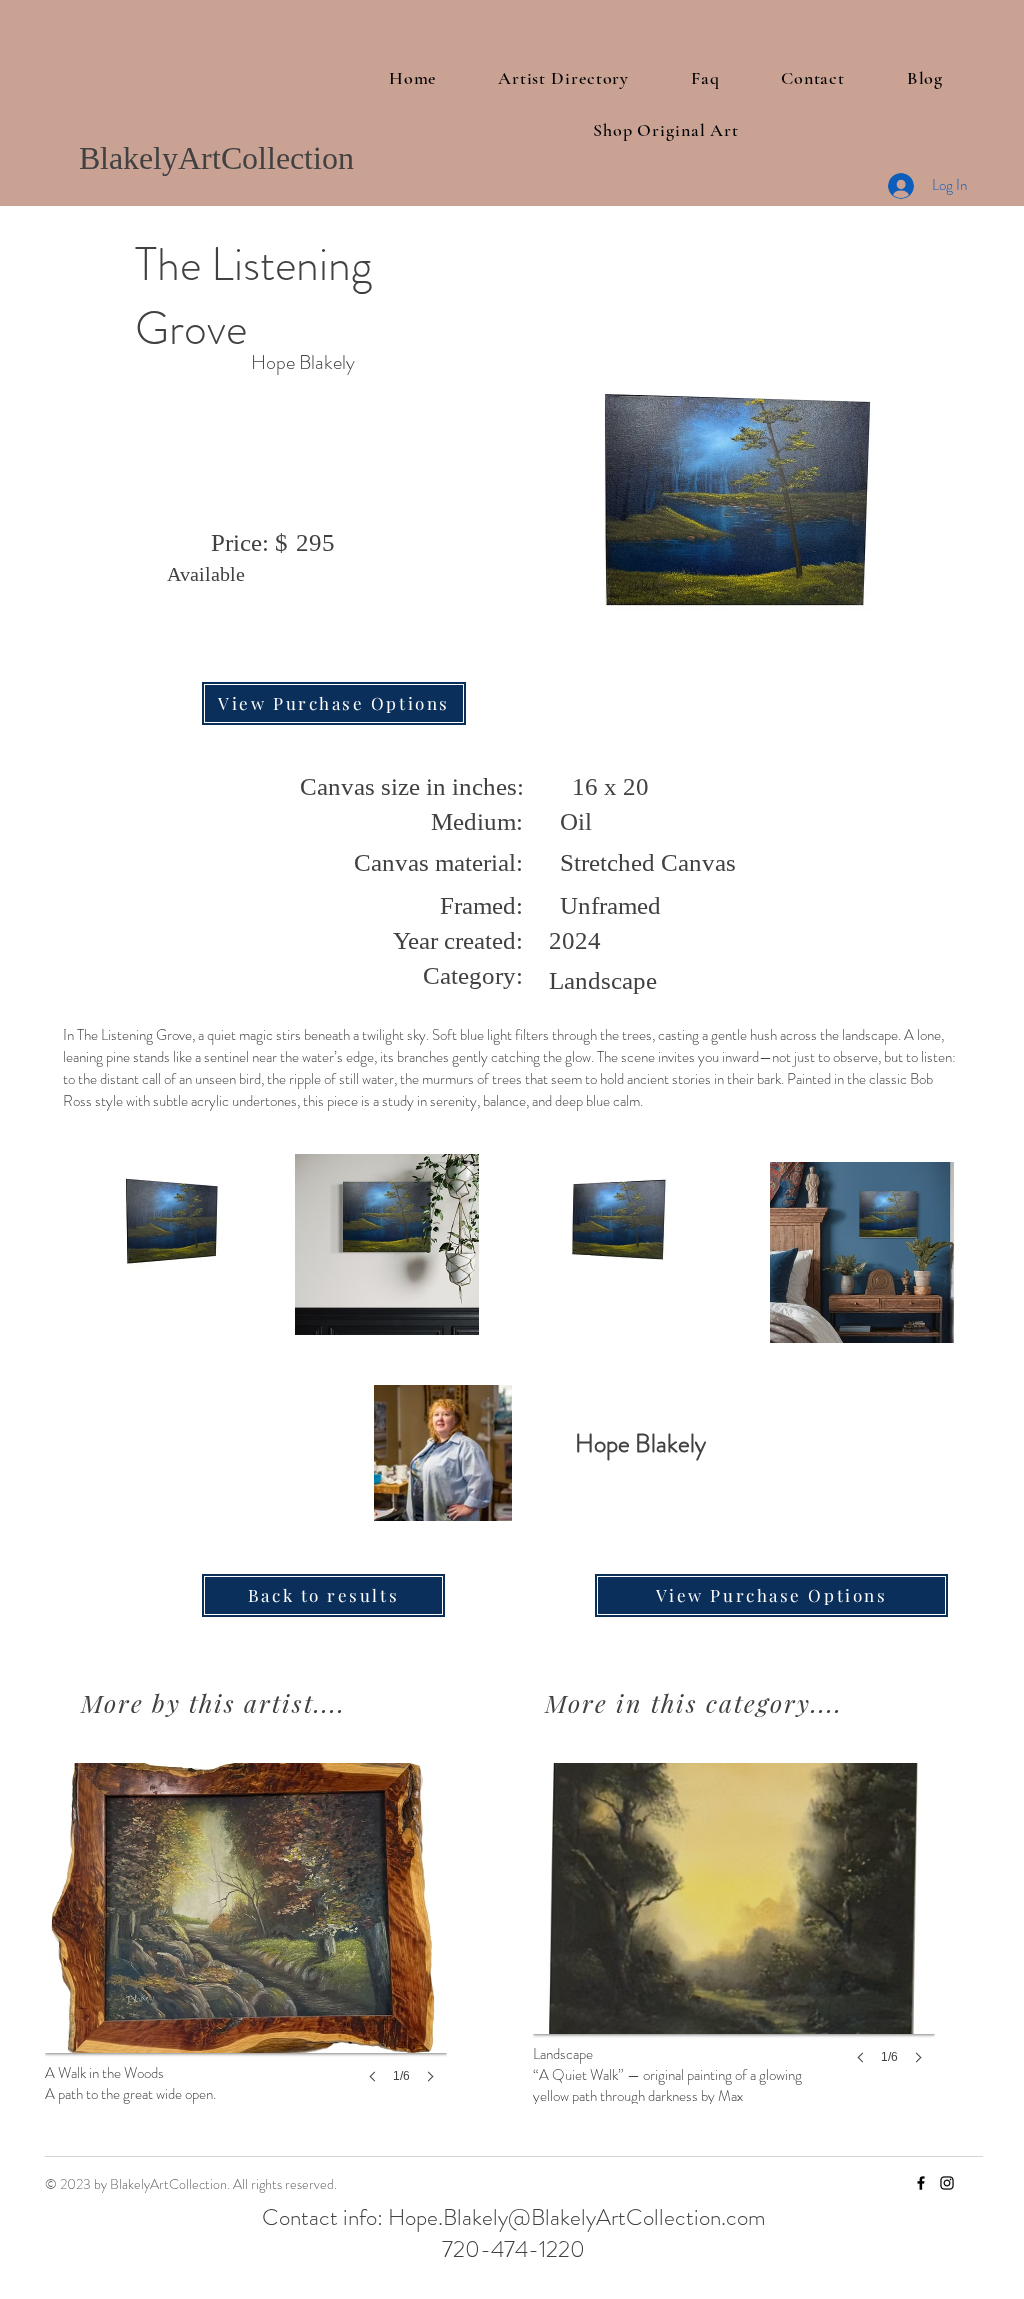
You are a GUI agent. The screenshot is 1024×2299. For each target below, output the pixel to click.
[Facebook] (921, 2183)
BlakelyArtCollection (216, 158)
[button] (246, 1943)
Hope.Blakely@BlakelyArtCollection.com (577, 2217)
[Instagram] (947, 2183)
